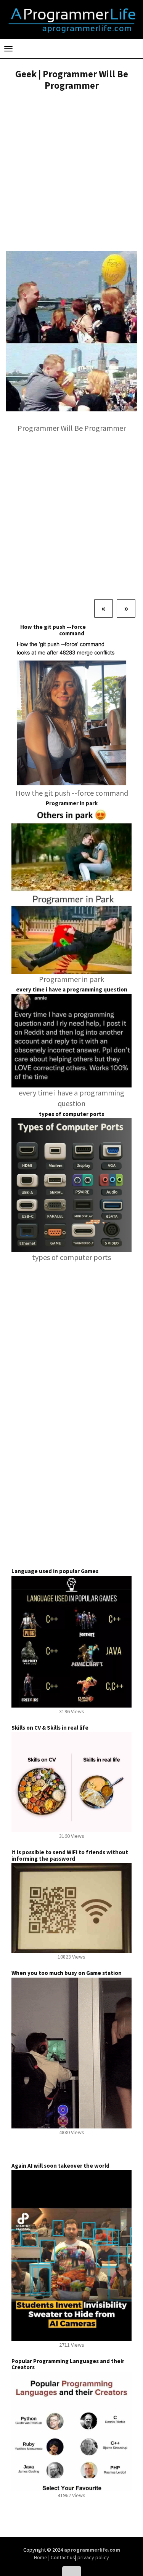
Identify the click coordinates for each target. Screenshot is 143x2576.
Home (41, 2557)
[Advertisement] (71, 172)
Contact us (63, 2557)
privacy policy (93, 2557)
